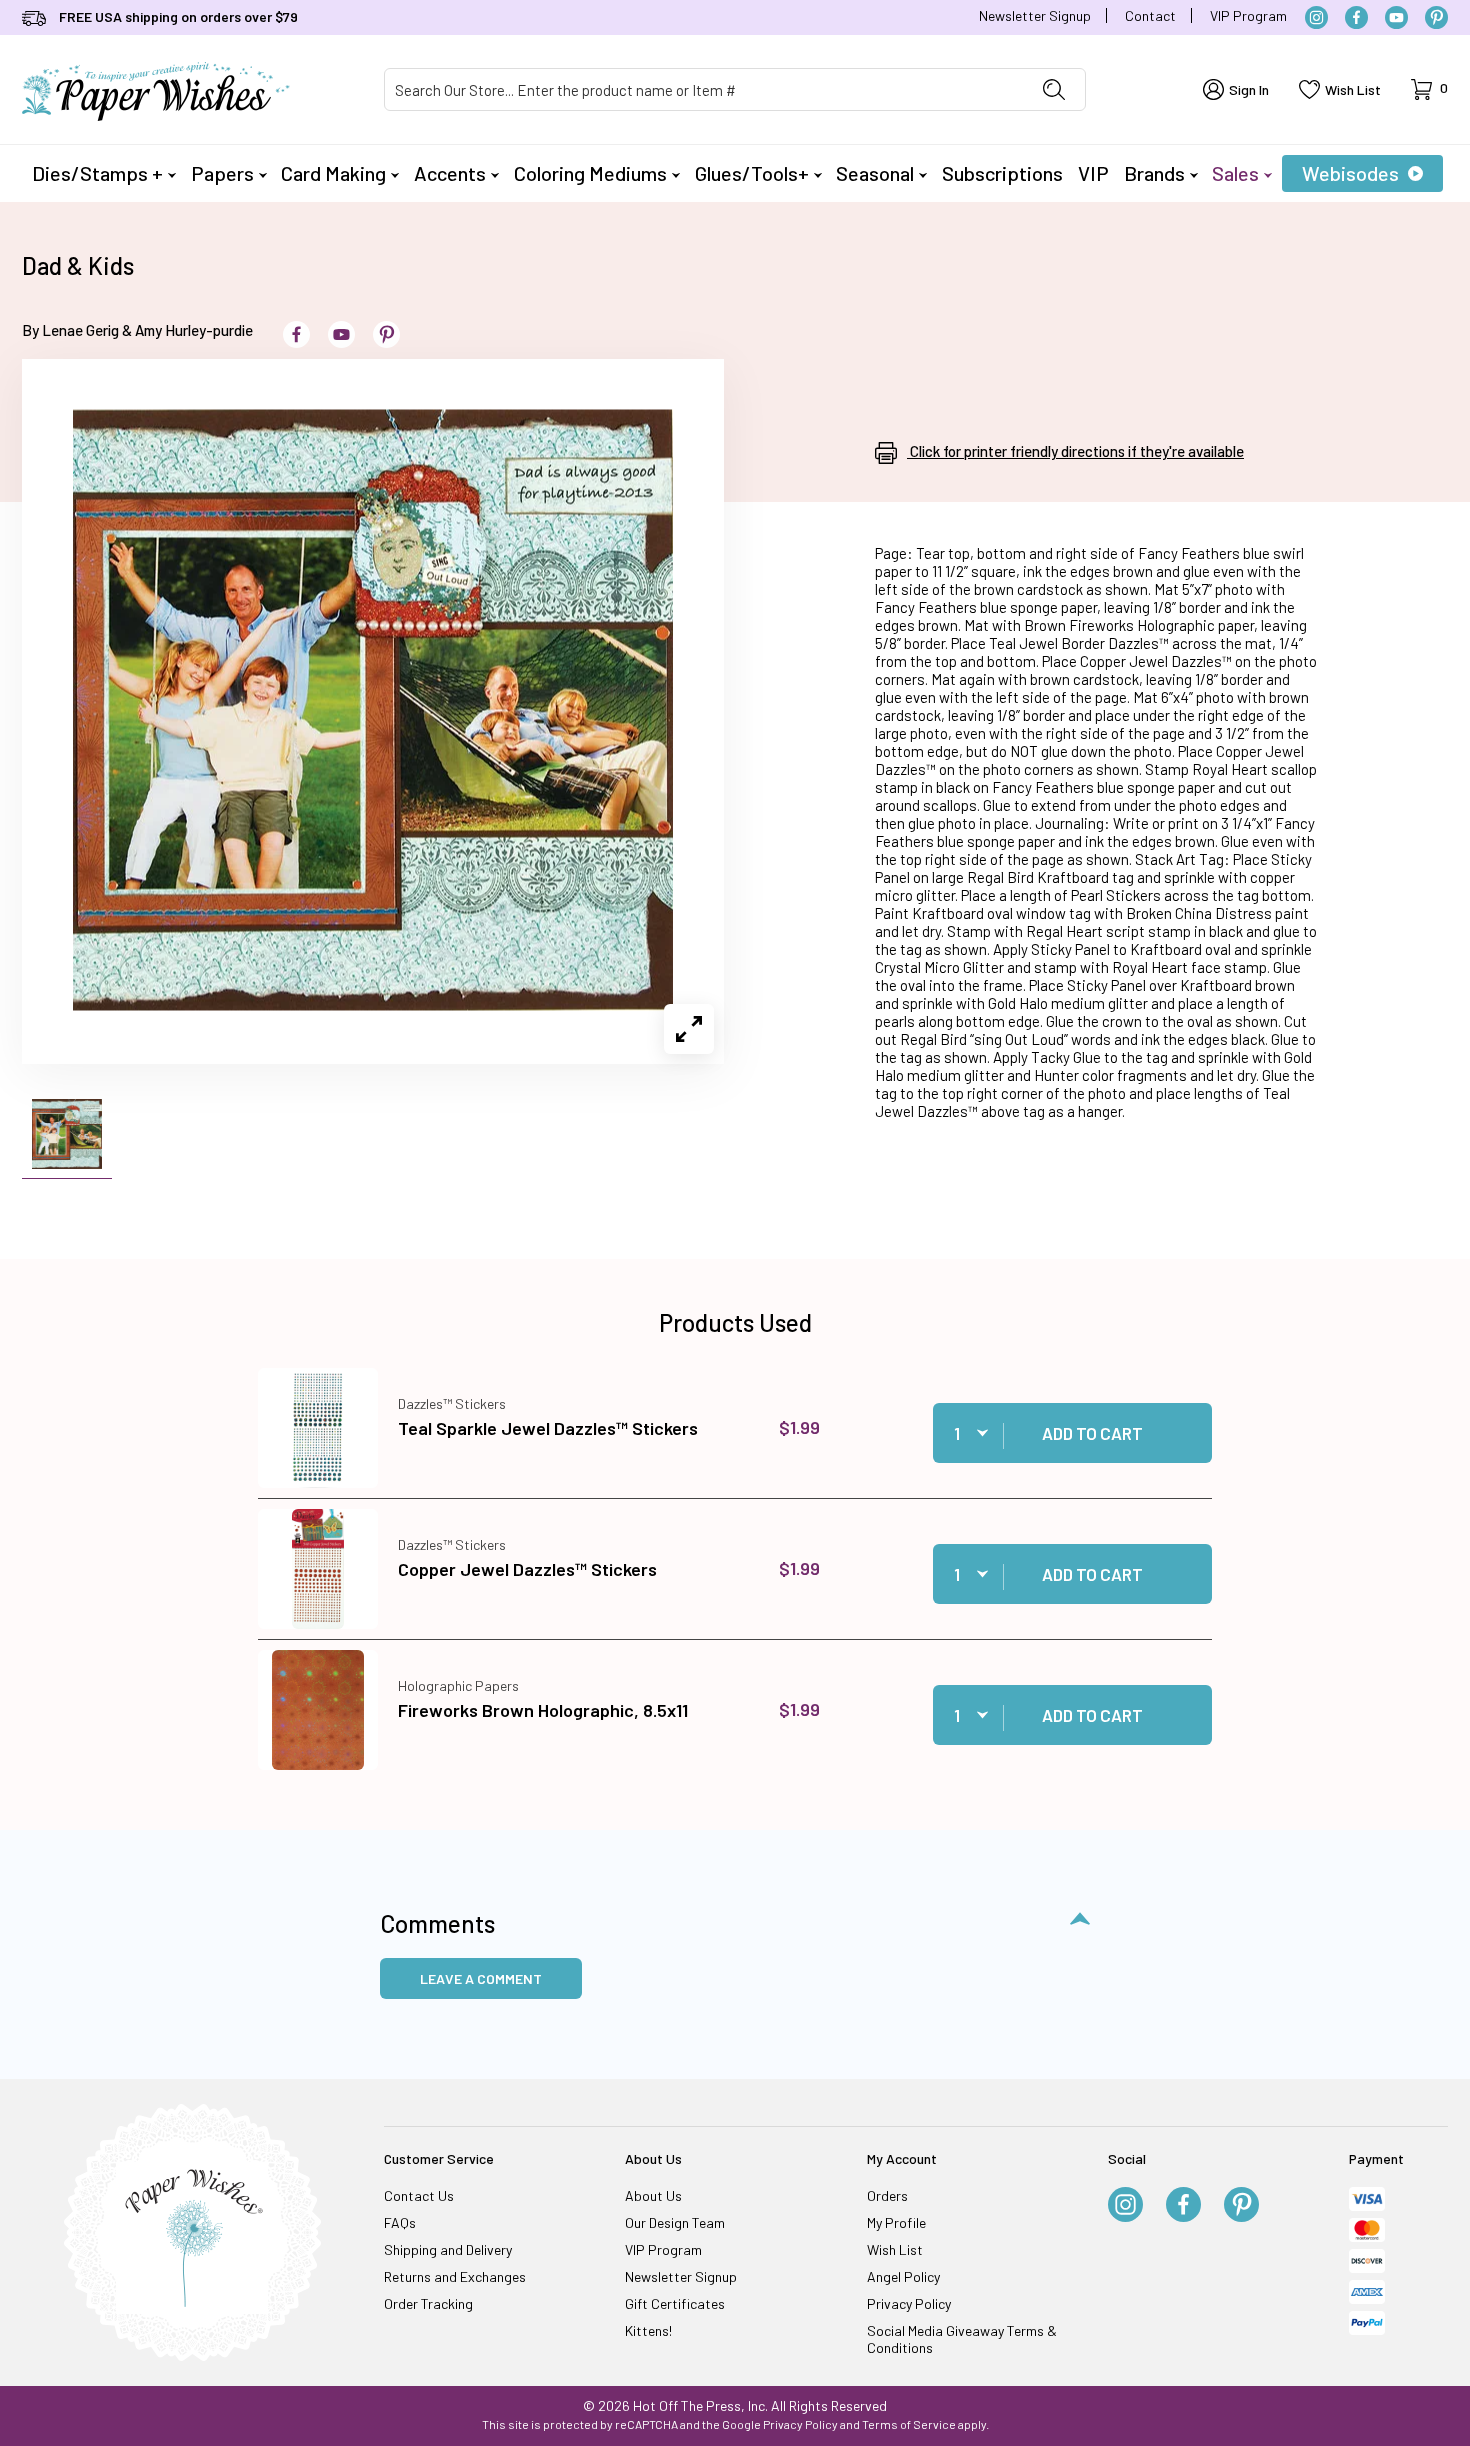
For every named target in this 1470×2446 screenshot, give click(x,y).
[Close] (1085, 901)
